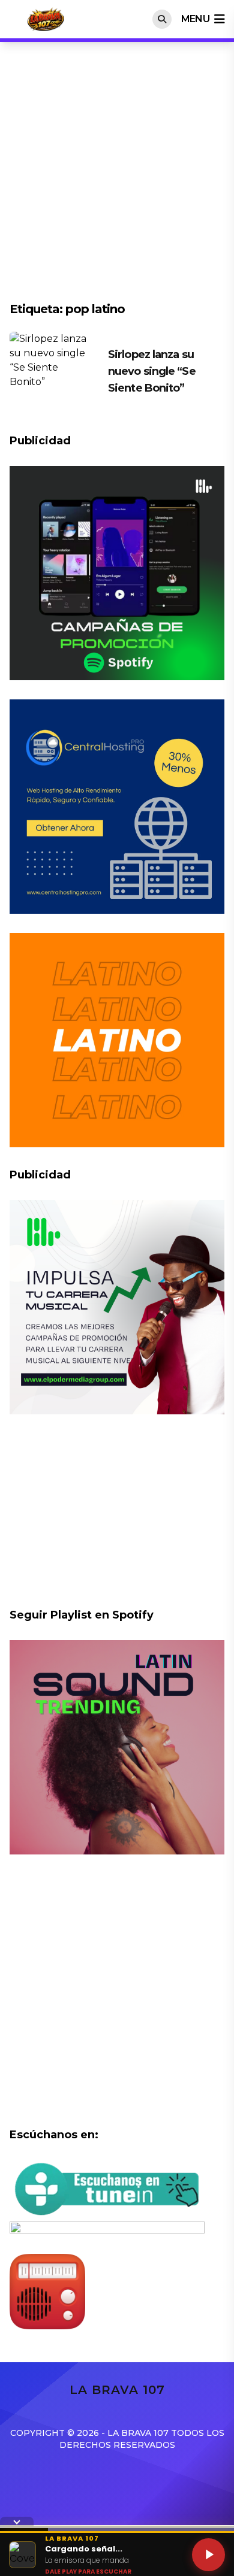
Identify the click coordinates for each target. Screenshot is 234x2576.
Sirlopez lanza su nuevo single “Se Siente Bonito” (152, 371)
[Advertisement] (117, 178)
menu (195, 19)
